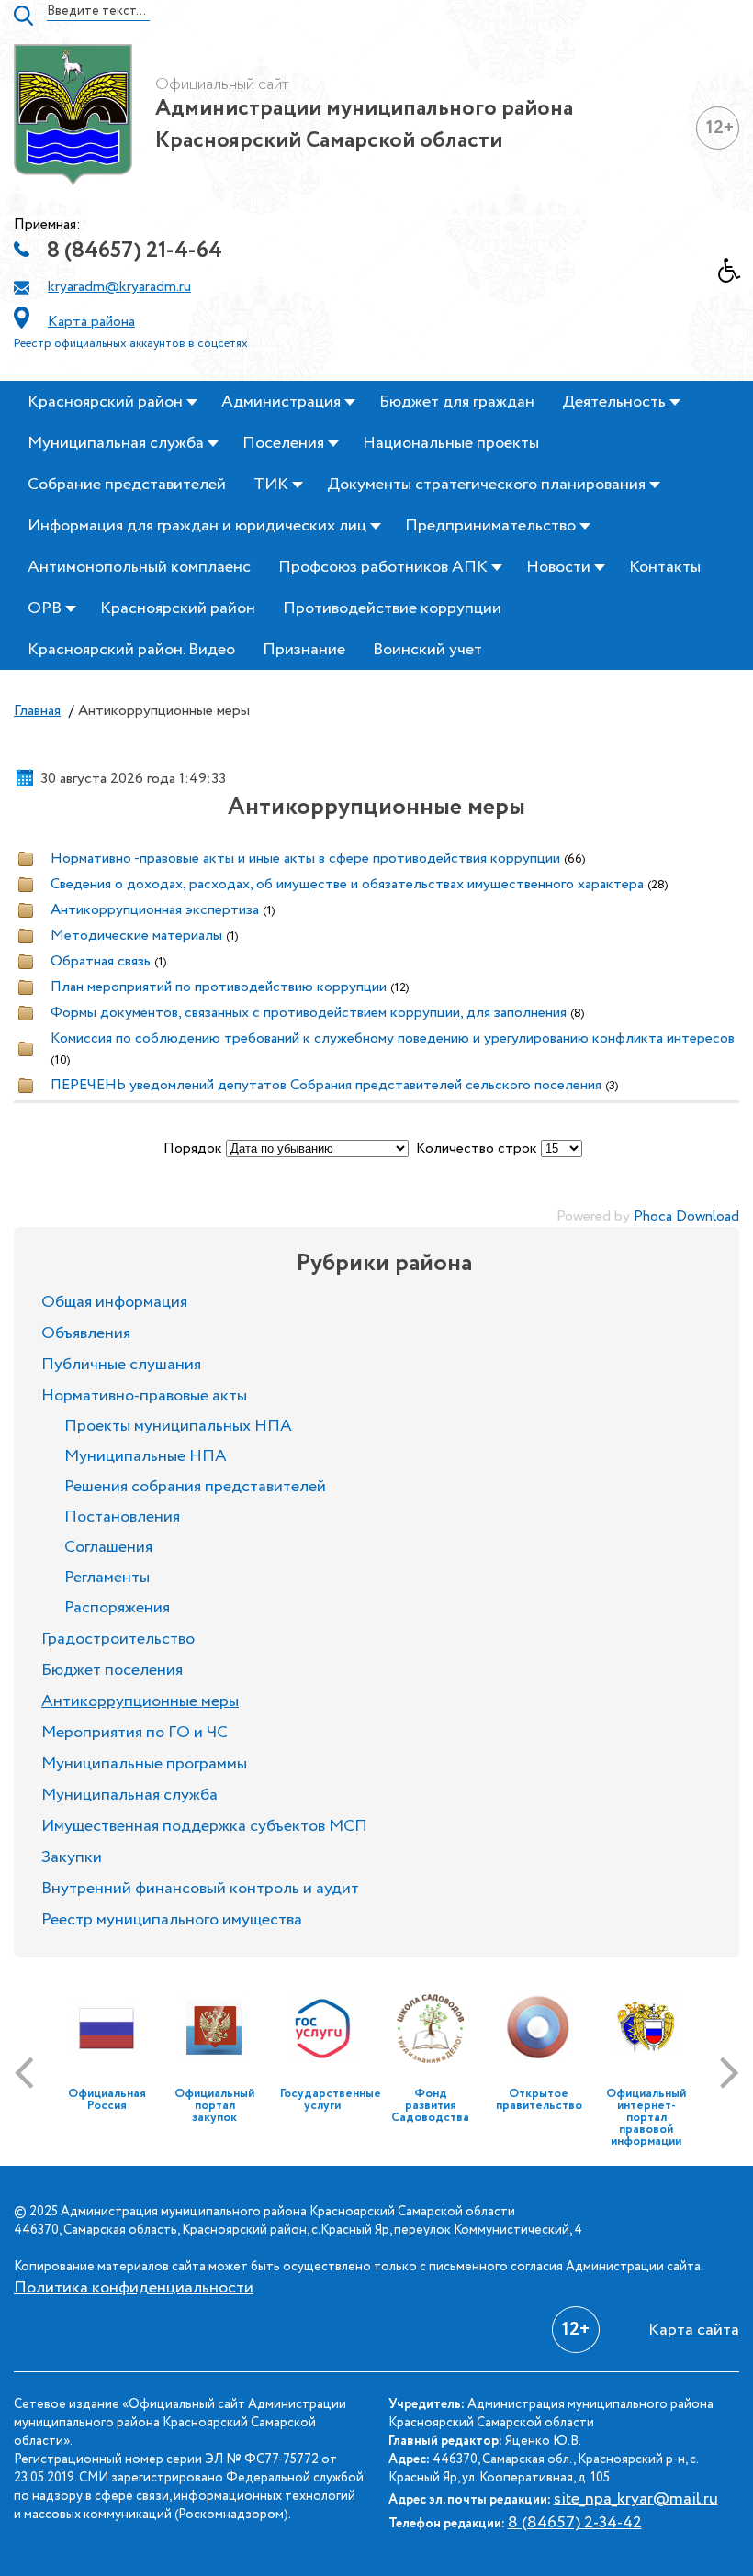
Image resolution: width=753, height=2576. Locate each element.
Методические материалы (136, 936)
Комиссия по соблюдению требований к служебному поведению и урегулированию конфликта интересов (393, 1038)
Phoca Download (686, 1216)
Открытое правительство (539, 2100)
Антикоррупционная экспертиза (155, 910)
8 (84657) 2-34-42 (575, 2523)
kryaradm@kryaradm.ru (119, 287)
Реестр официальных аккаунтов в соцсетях (131, 344)
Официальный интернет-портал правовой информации (646, 2118)
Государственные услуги (331, 2100)
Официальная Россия (107, 2100)
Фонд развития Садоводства (430, 2106)
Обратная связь (101, 961)
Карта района (91, 322)
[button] (736, 275)
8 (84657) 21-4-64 (135, 251)
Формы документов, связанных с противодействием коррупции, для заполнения (309, 1013)
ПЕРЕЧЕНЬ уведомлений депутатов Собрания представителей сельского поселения (326, 1085)
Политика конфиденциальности (134, 2288)
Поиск (23, 16)
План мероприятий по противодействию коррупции (219, 987)
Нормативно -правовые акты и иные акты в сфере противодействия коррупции (305, 859)
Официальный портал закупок (214, 2106)
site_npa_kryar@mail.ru (636, 2499)
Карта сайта (694, 2330)
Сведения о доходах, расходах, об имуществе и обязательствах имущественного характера (347, 884)
